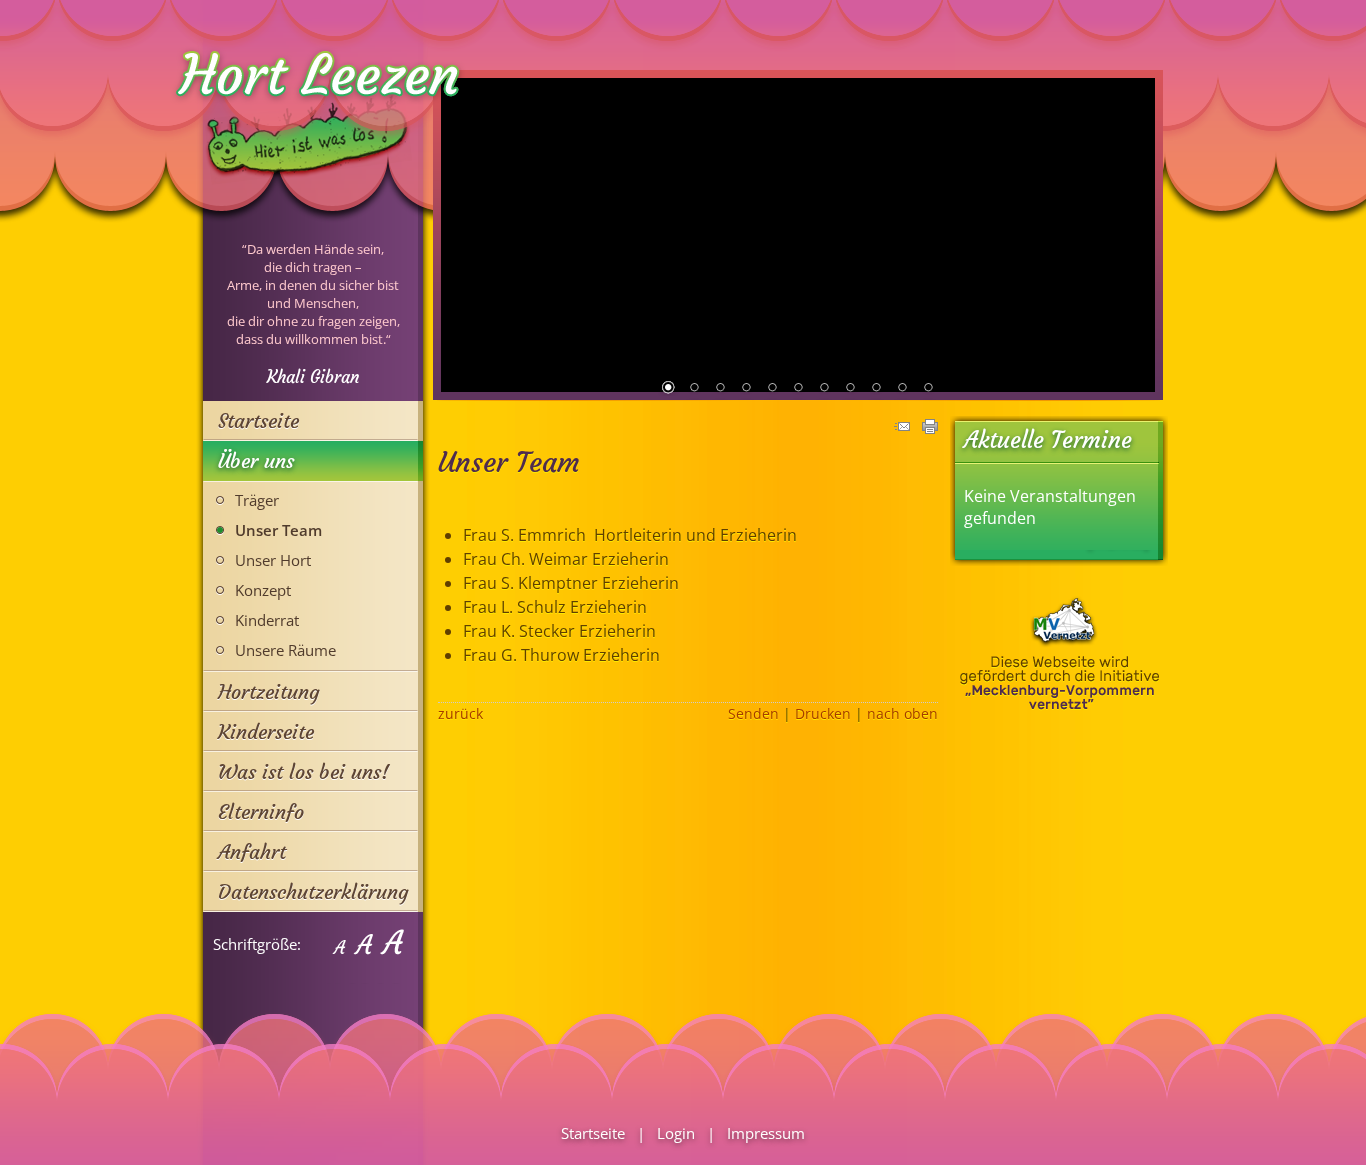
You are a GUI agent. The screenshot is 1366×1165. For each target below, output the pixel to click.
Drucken (823, 713)
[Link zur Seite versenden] (902, 428)
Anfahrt (252, 851)
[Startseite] (308, 204)
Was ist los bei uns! (303, 771)
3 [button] (720, 389)
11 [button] (928, 389)
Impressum (766, 1133)
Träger (257, 500)
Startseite (258, 420)
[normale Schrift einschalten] (339, 944)
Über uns (256, 460)
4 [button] (746, 389)
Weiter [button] (1133, 234)
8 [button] (850, 389)
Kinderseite (266, 731)
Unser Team (278, 530)
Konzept (263, 590)
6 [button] (798, 389)
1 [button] (668, 389)
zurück (460, 713)
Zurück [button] (463, 234)
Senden (753, 713)
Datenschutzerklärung (313, 891)
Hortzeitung (269, 691)
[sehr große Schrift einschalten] (392, 944)
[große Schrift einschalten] (363, 944)
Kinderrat (267, 620)
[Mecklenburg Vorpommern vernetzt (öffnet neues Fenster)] (1059, 705)
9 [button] (876, 389)
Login (676, 1133)
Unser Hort (273, 560)
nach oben (902, 713)
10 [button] (902, 389)
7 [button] (824, 389)
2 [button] (694, 389)
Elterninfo (261, 811)
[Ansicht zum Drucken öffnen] (930, 428)
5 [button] (772, 389)
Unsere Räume (285, 650)
